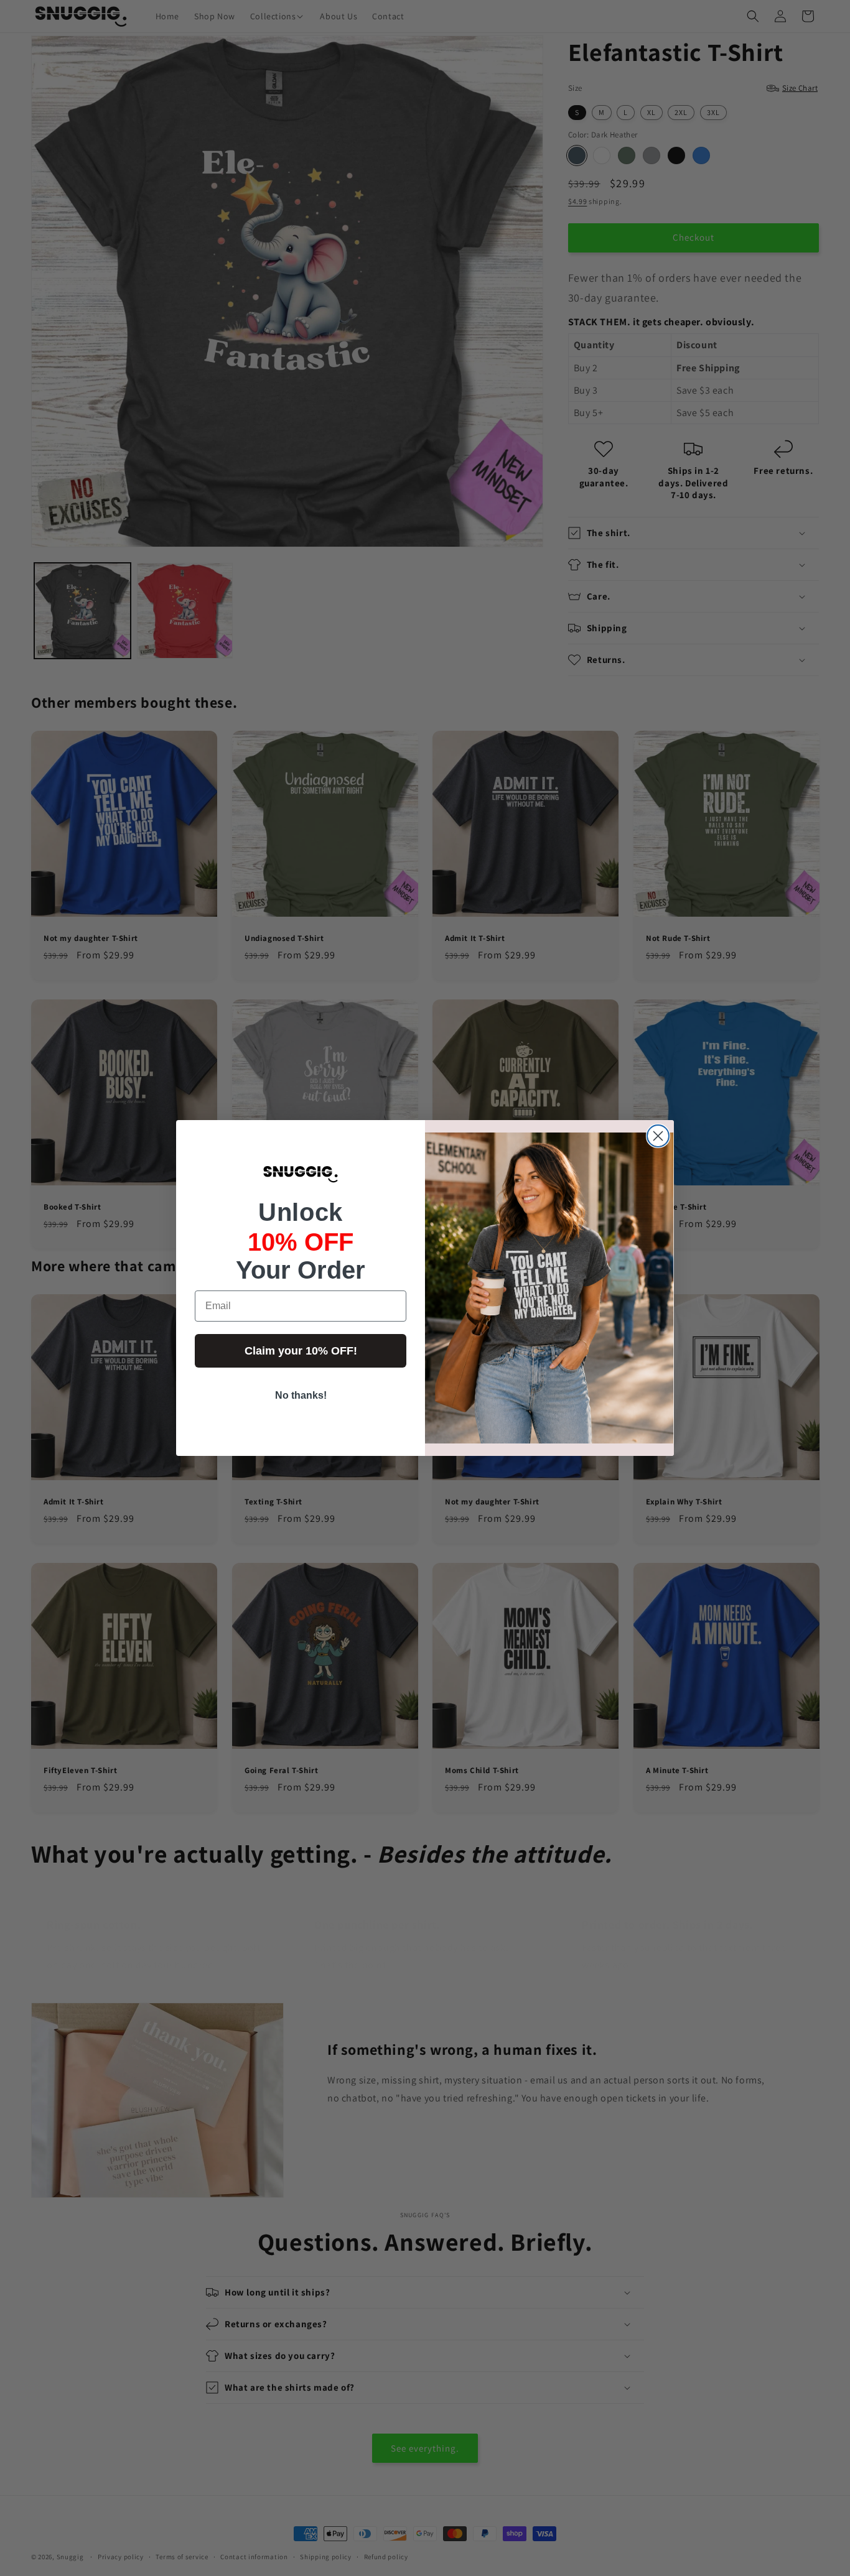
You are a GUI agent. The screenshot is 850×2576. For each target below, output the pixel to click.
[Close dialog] (658, 1136)
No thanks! (301, 1395)
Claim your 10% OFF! (301, 1351)
